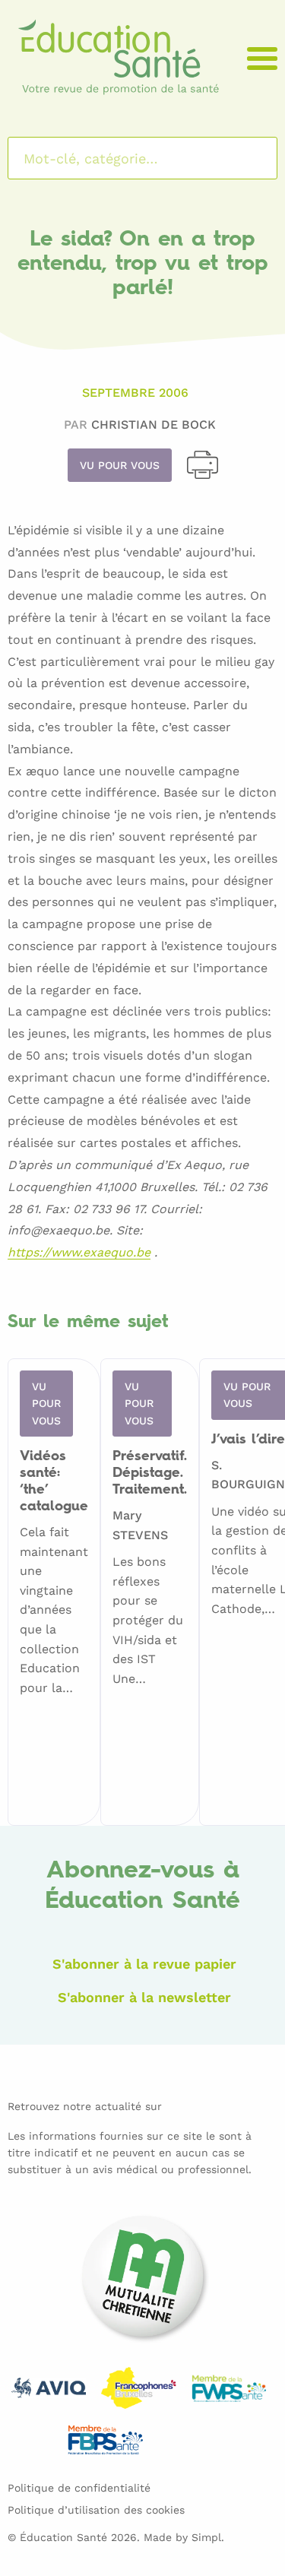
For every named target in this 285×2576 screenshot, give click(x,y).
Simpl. (208, 2537)
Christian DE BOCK (154, 425)
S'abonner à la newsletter (144, 1997)
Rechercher (246, 158)
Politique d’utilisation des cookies (96, 2510)
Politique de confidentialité (79, 2488)
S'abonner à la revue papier (144, 1964)
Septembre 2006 (135, 393)
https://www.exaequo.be (79, 1253)
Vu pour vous (120, 465)
